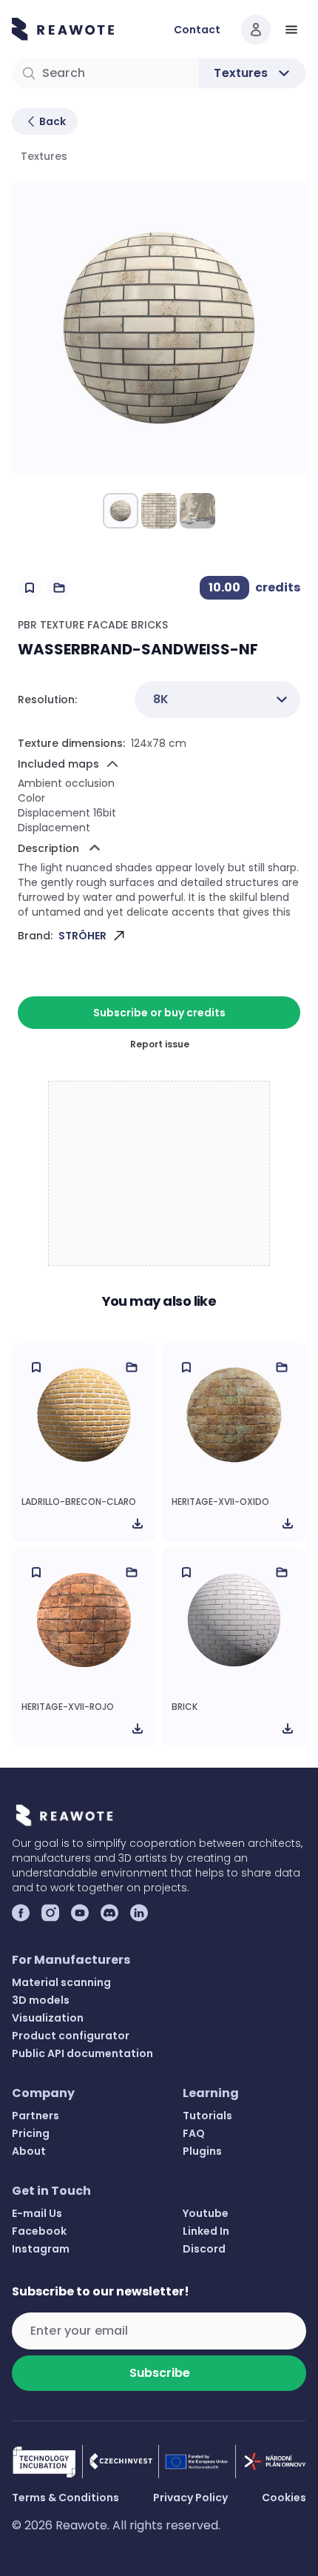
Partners (35, 2116)
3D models (41, 2000)
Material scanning (61, 1982)
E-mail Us (37, 2213)
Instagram (41, 2249)
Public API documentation (82, 2053)
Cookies (284, 2498)
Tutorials (207, 2116)
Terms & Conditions (65, 2498)
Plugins (202, 2151)
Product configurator (71, 2036)
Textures (44, 156)
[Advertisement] (160, 1174)
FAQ (194, 2133)
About (29, 2151)
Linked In (206, 2231)
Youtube (206, 2213)
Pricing (31, 2133)
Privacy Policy (190, 2498)
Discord (204, 2249)
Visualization (48, 2018)
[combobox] (217, 700)
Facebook (39, 2231)
